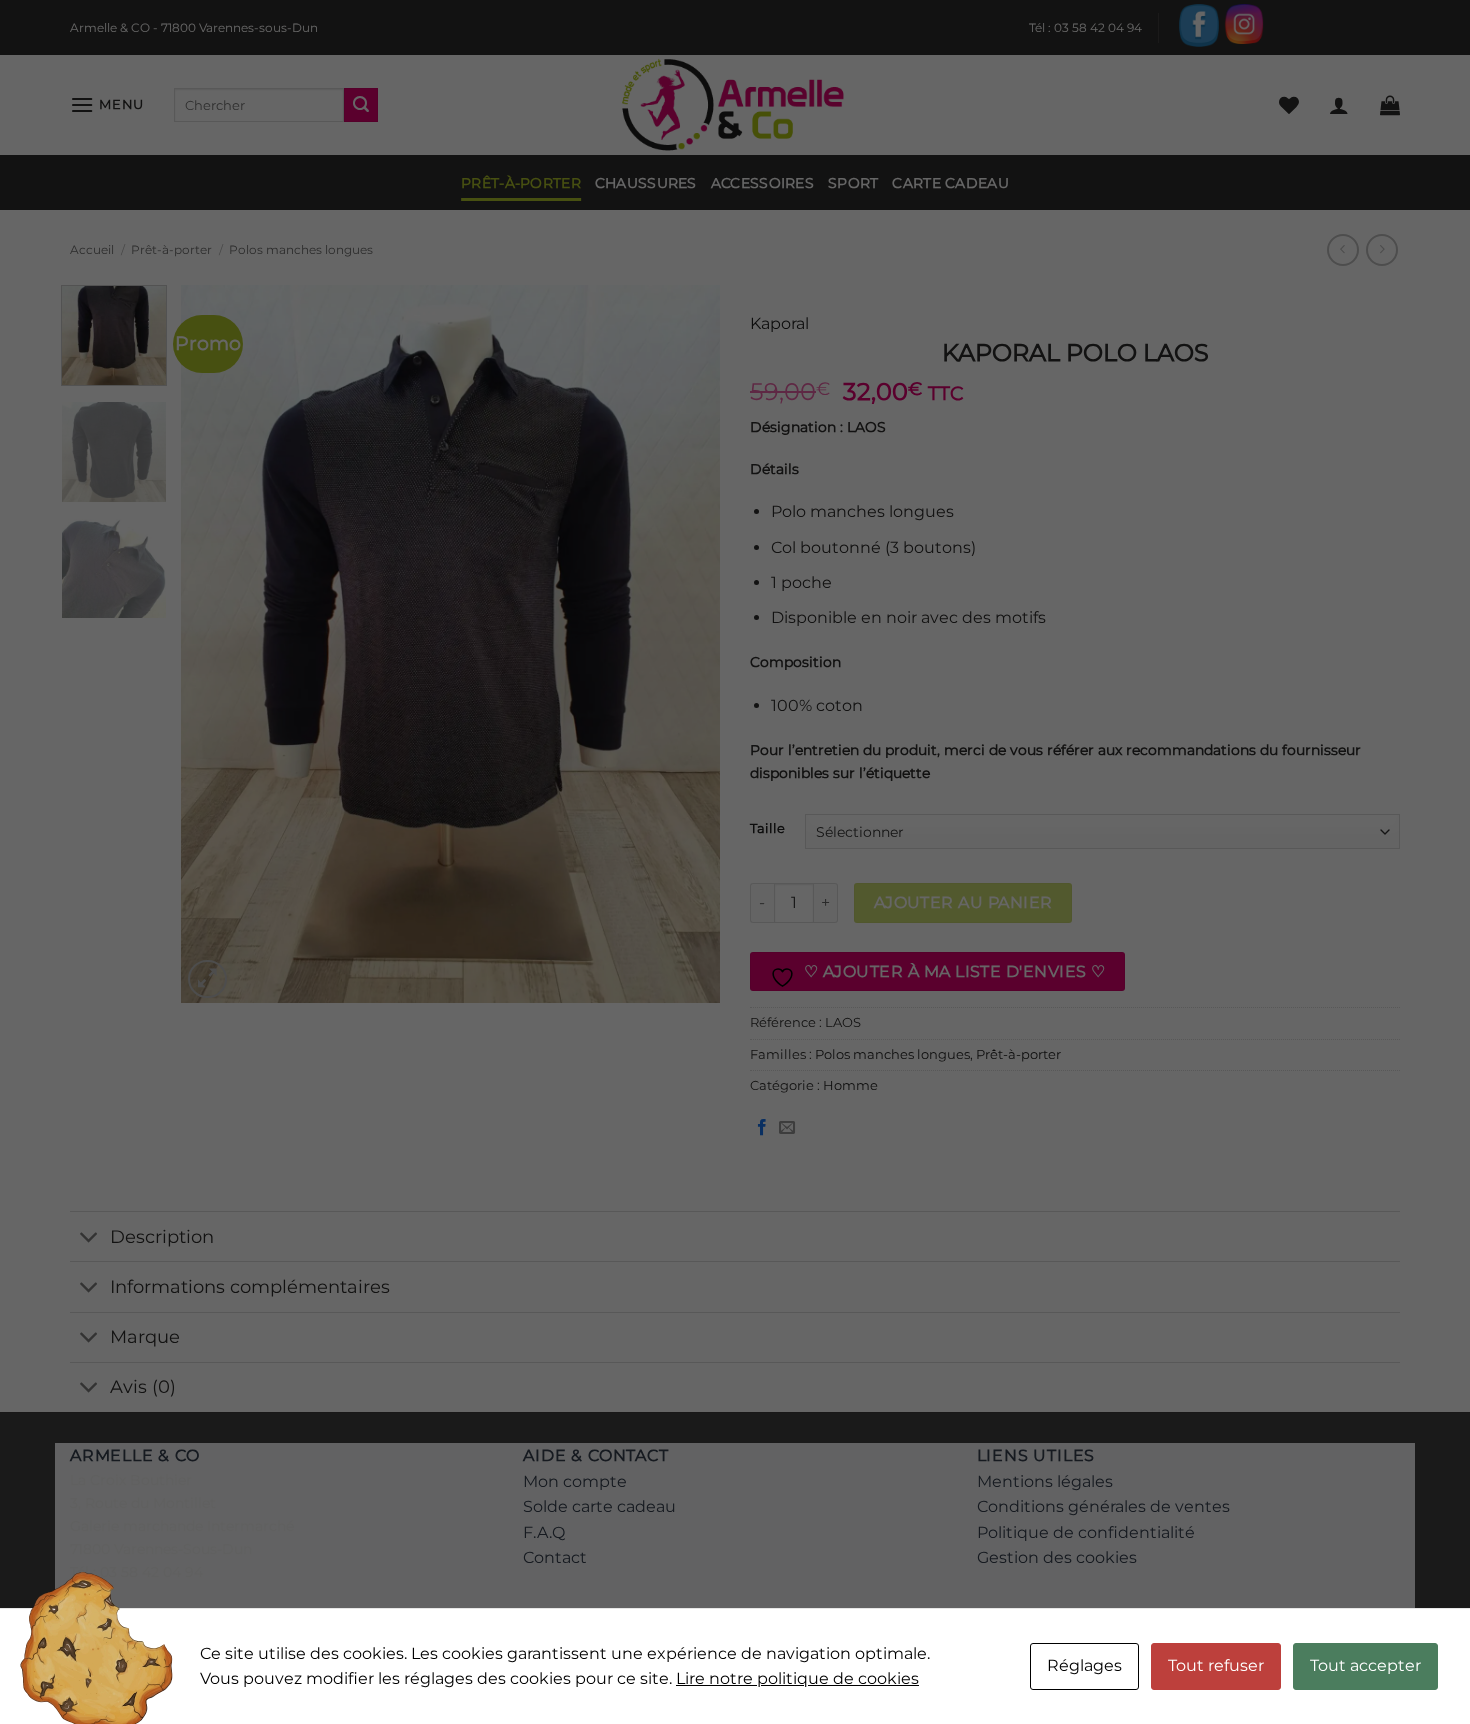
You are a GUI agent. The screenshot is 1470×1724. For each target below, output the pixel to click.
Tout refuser (1216, 1665)
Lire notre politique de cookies (797, 1678)
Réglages (1084, 1665)
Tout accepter (1365, 1665)
